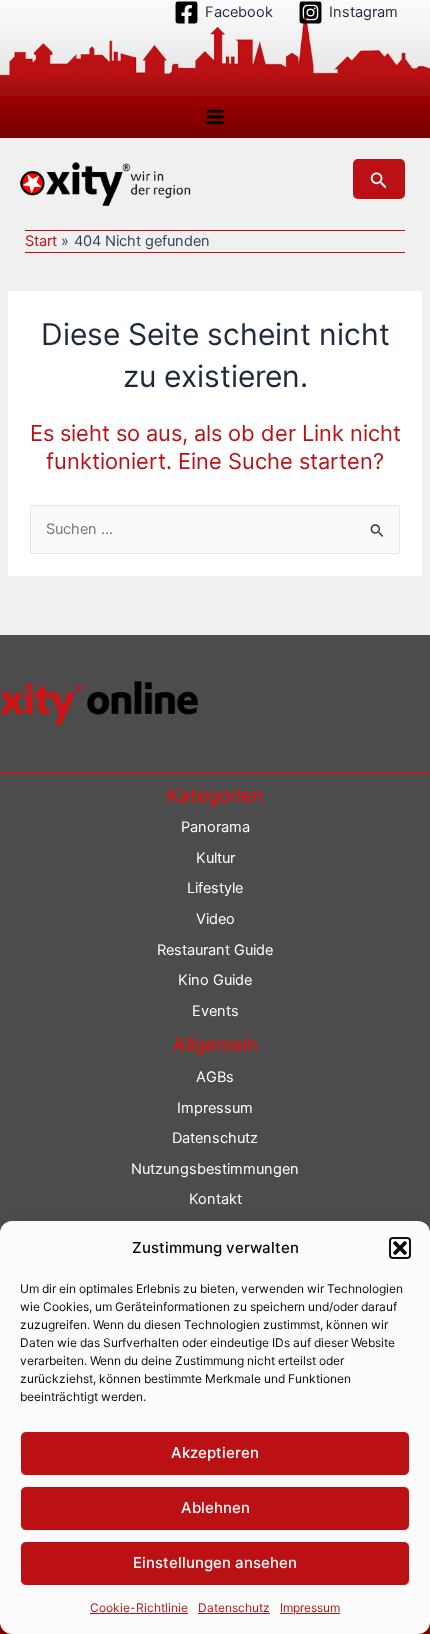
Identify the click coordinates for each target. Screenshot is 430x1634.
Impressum (310, 1607)
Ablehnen (215, 1507)
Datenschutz (234, 1607)
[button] (400, 1248)
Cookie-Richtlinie (139, 1607)
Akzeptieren (215, 1452)
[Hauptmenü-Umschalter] (215, 117)
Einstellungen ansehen (215, 1562)
